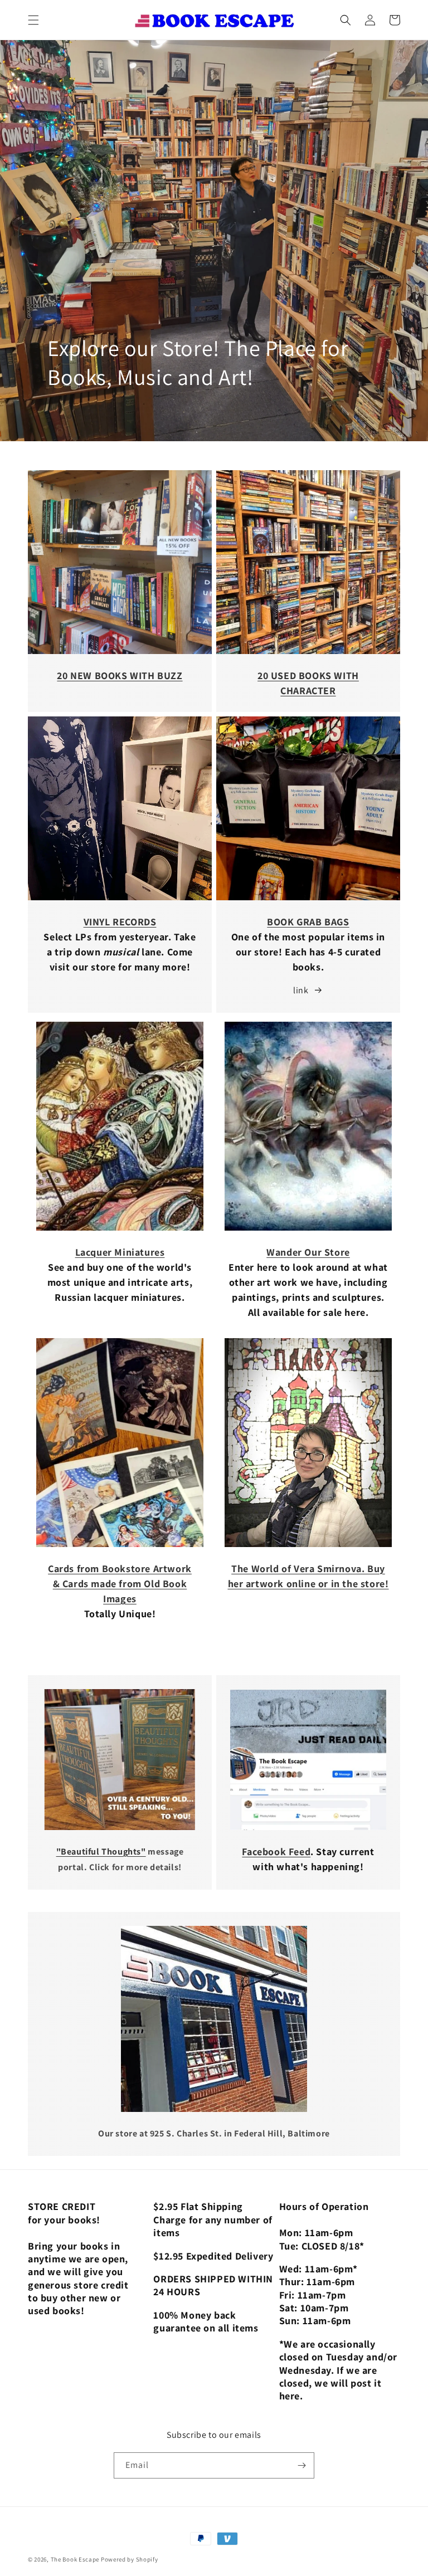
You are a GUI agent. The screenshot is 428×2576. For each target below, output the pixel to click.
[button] (33, 20)
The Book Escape (76, 2559)
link (301, 990)
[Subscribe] (301, 2465)
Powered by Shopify (130, 2559)
